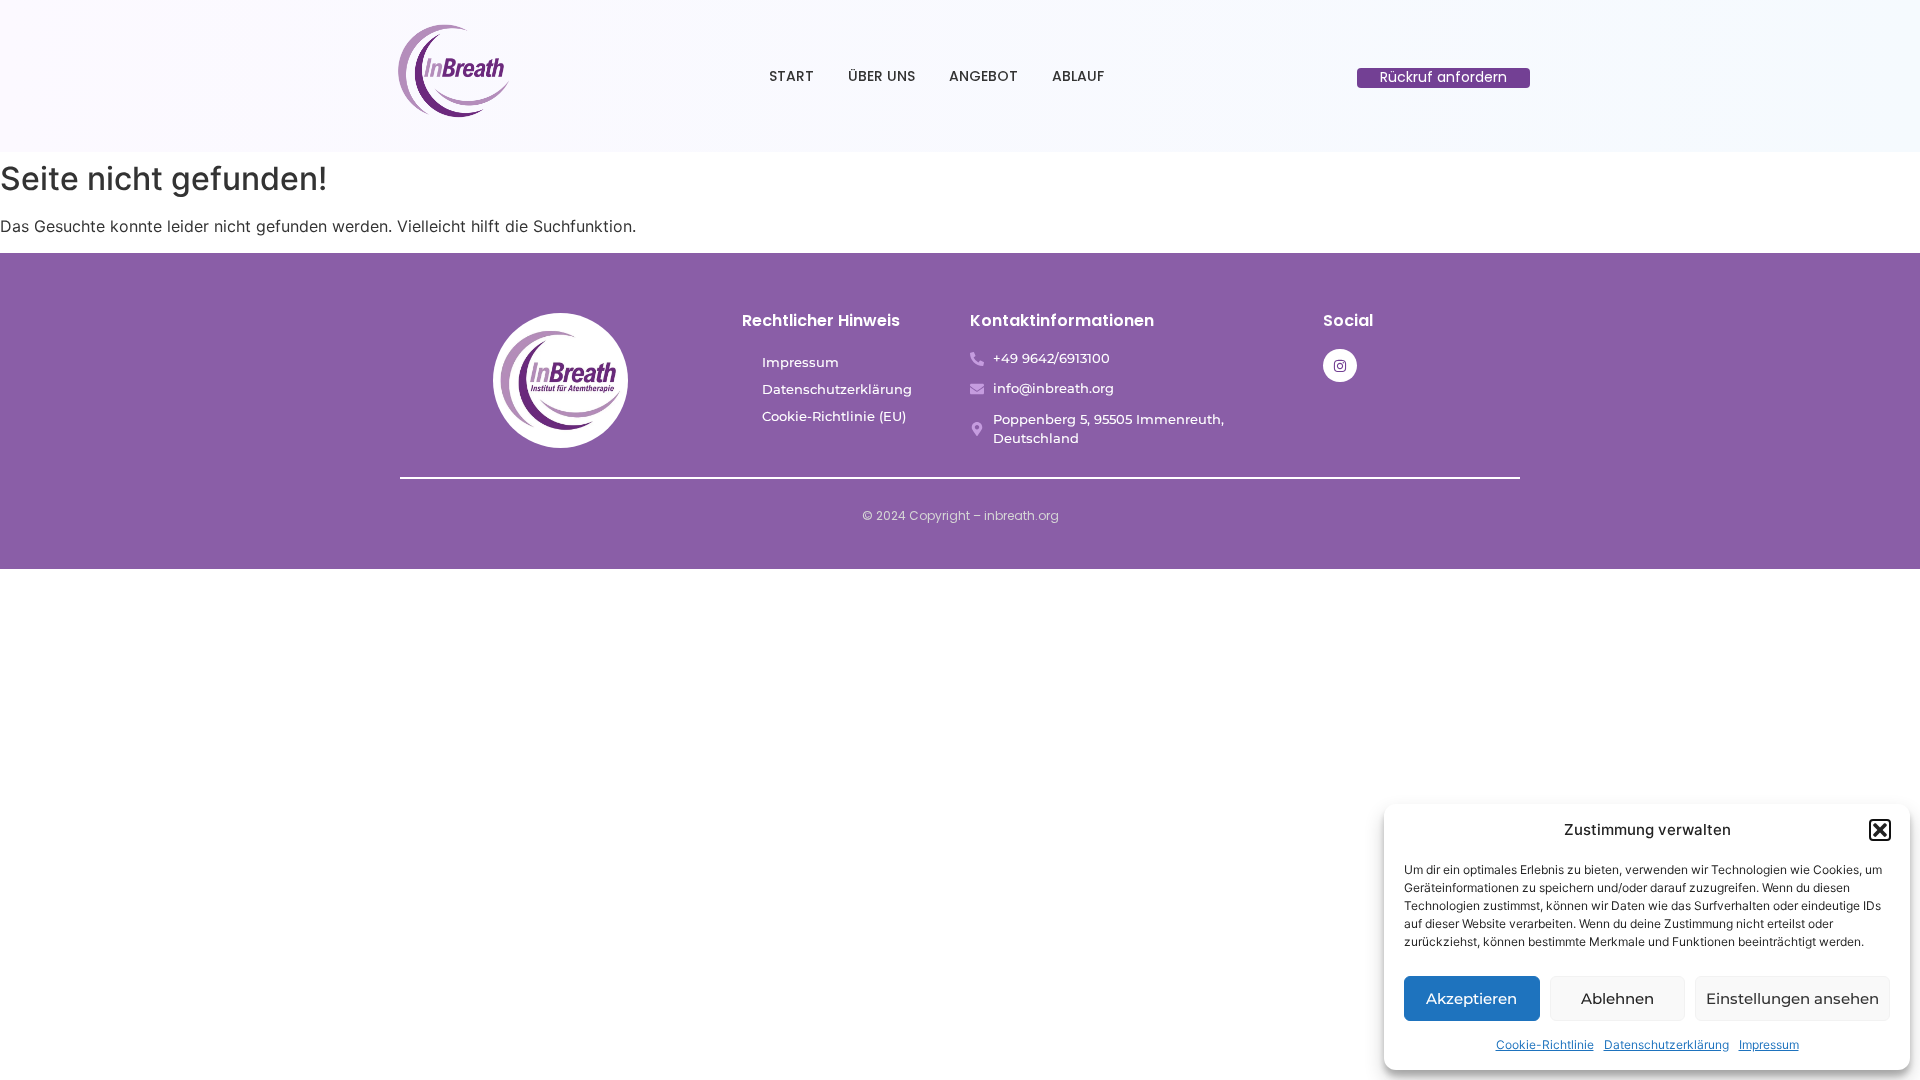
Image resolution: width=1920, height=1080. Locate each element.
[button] (1880, 830)
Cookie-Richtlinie (1545, 1044)
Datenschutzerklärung (1666, 1044)
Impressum (1769, 1044)
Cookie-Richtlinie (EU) (834, 416)
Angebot (983, 76)
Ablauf (1078, 76)
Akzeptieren (1471, 998)
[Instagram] (1340, 366)
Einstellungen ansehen (1792, 998)
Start (791, 76)
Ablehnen (1617, 998)
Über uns (881, 76)
